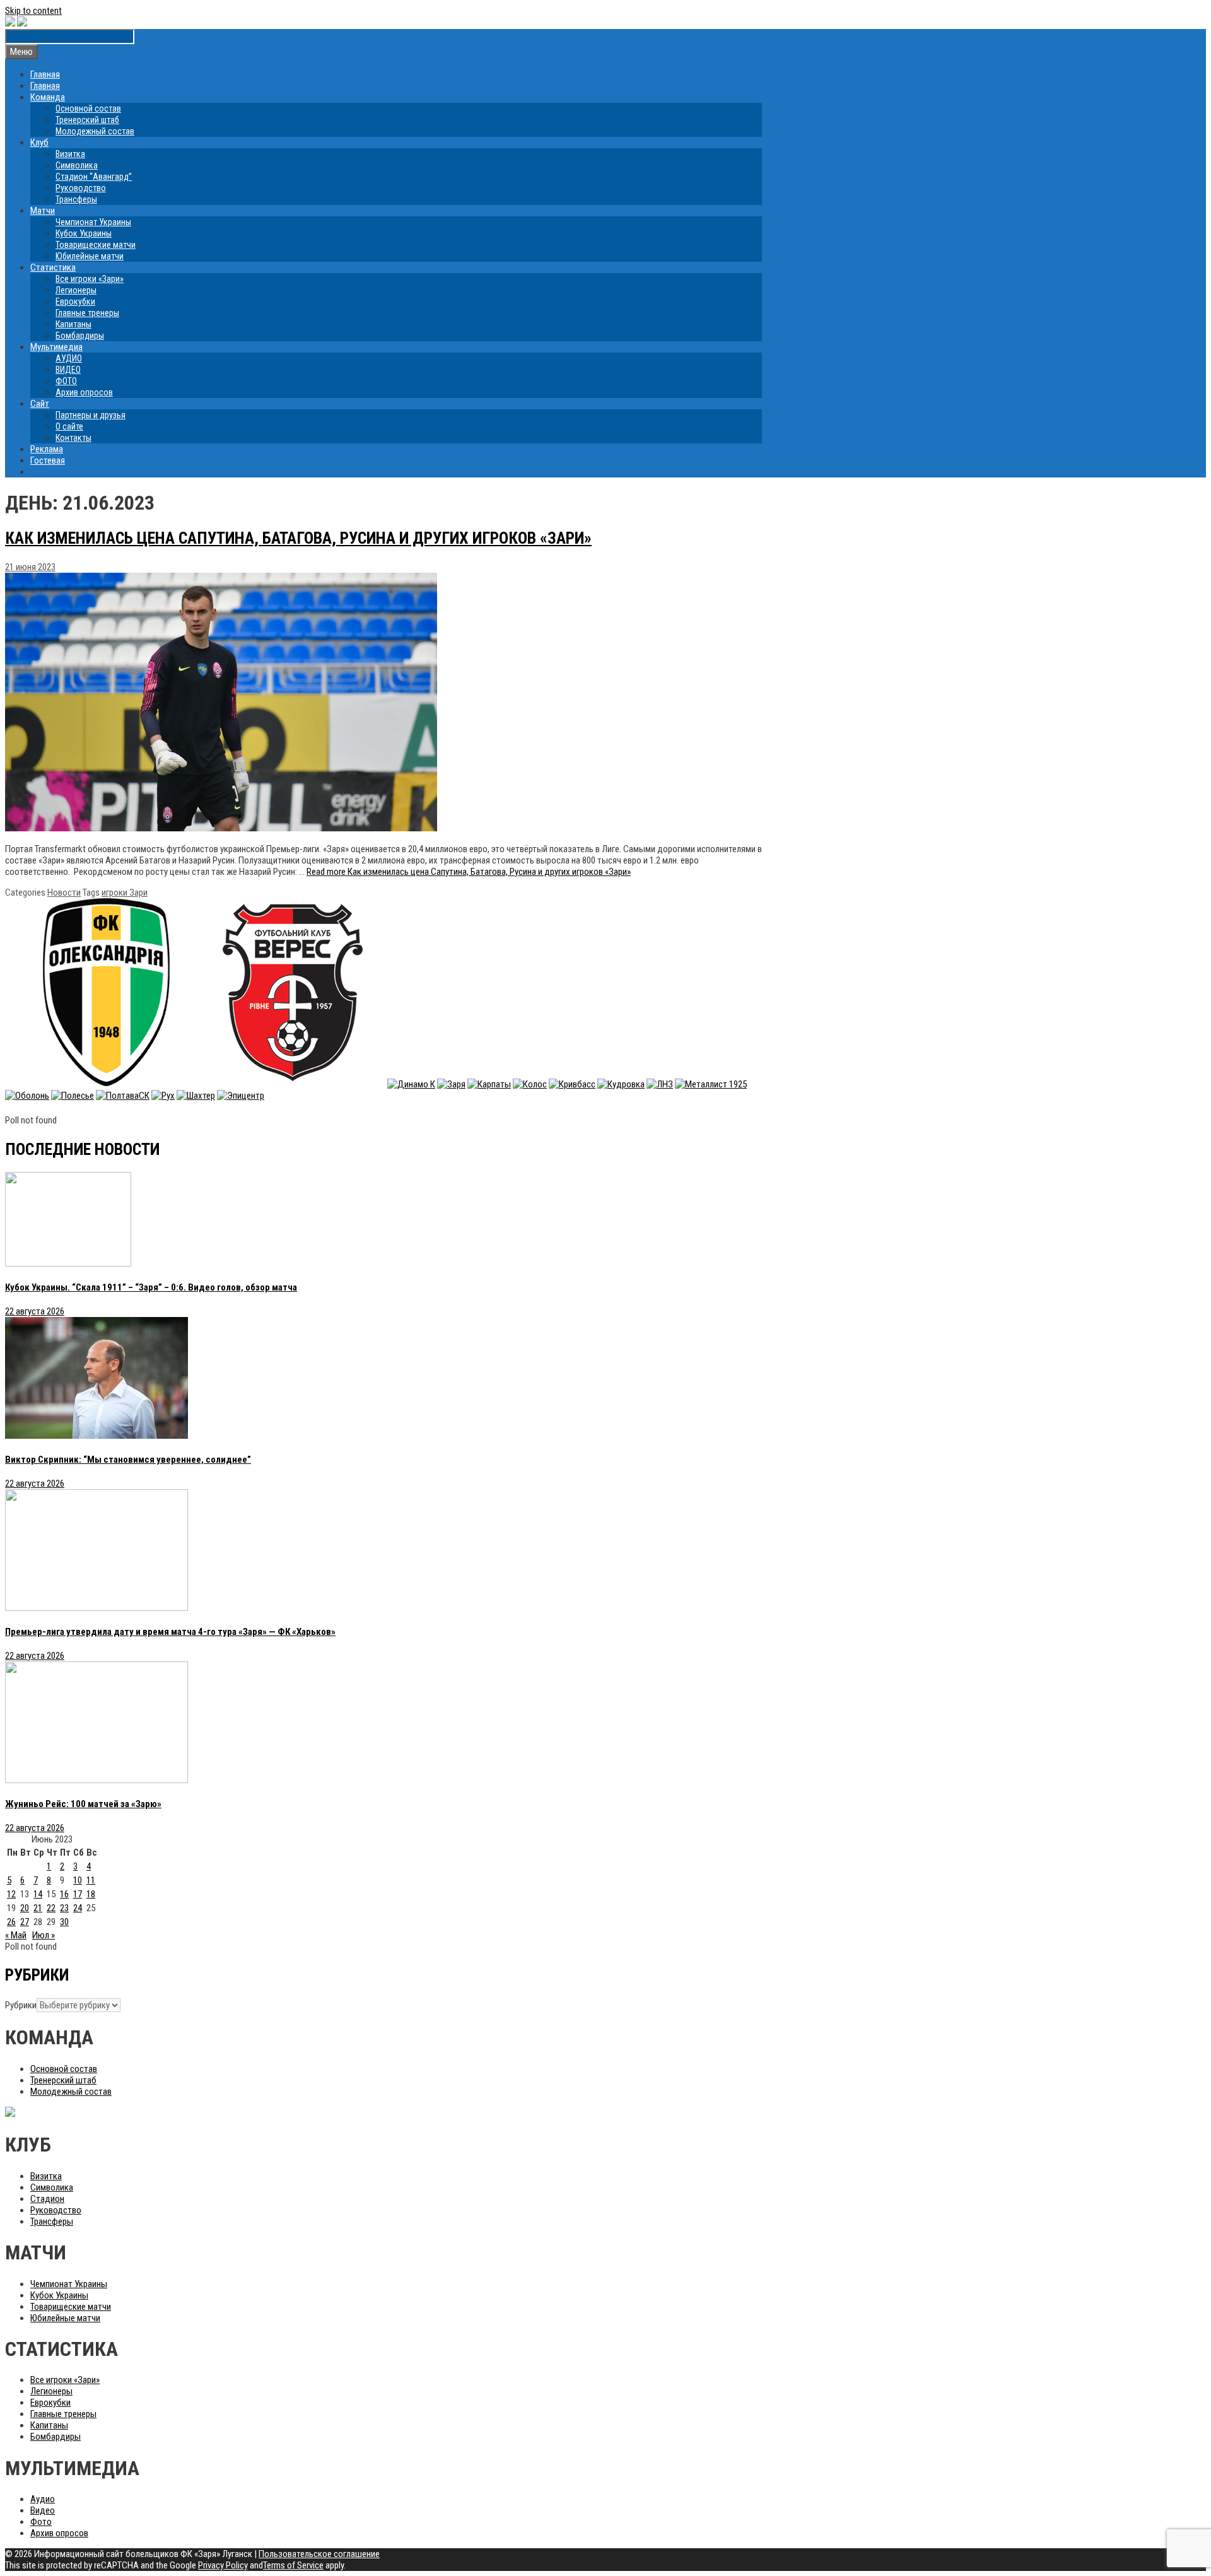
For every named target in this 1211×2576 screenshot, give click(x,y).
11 (91, 1880)
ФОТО (66, 381)
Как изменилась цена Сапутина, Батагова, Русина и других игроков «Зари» (298, 538)
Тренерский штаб (87, 120)
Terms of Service (293, 2565)
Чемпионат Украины (93, 222)
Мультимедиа (56, 347)
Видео (43, 2510)
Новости (64, 893)
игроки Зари (125, 893)
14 (38, 1894)
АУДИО (69, 358)
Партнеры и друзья (91, 415)
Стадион (47, 2199)
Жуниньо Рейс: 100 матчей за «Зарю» (83, 1804)
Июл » (44, 1935)
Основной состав (88, 108)
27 (25, 1922)
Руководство (81, 188)
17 (78, 1894)
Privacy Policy (223, 2565)
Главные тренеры (87, 313)
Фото (41, 2522)
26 (11, 1922)
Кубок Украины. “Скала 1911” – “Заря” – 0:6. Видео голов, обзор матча (151, 1287)
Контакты (73, 438)
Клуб (39, 143)
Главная (45, 74)
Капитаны (73, 324)
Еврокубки (75, 302)
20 (25, 1908)
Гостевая (48, 460)
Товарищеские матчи (96, 245)
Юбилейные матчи (90, 256)
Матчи (43, 211)
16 (64, 1894)
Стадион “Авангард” (94, 177)
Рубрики (21, 2005)
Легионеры (76, 290)
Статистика (53, 267)
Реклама (47, 449)
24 (78, 1908)
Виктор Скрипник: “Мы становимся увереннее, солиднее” (128, 1460)
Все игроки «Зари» (90, 279)
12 (11, 1894)
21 (38, 1908)
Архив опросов (84, 392)
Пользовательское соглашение (319, 2554)
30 (64, 1922)
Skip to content (33, 11)
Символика (77, 165)
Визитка (70, 154)
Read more (469, 872)
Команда (48, 97)
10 (78, 1880)
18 (91, 1894)
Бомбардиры (80, 336)
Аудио (43, 2499)
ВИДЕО (68, 370)
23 (64, 1908)
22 (51, 1908)
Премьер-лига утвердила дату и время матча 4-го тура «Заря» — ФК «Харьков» (170, 1632)
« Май (16, 1935)
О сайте (69, 426)
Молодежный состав (95, 131)
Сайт (40, 404)
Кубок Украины (84, 233)
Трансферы (76, 199)
